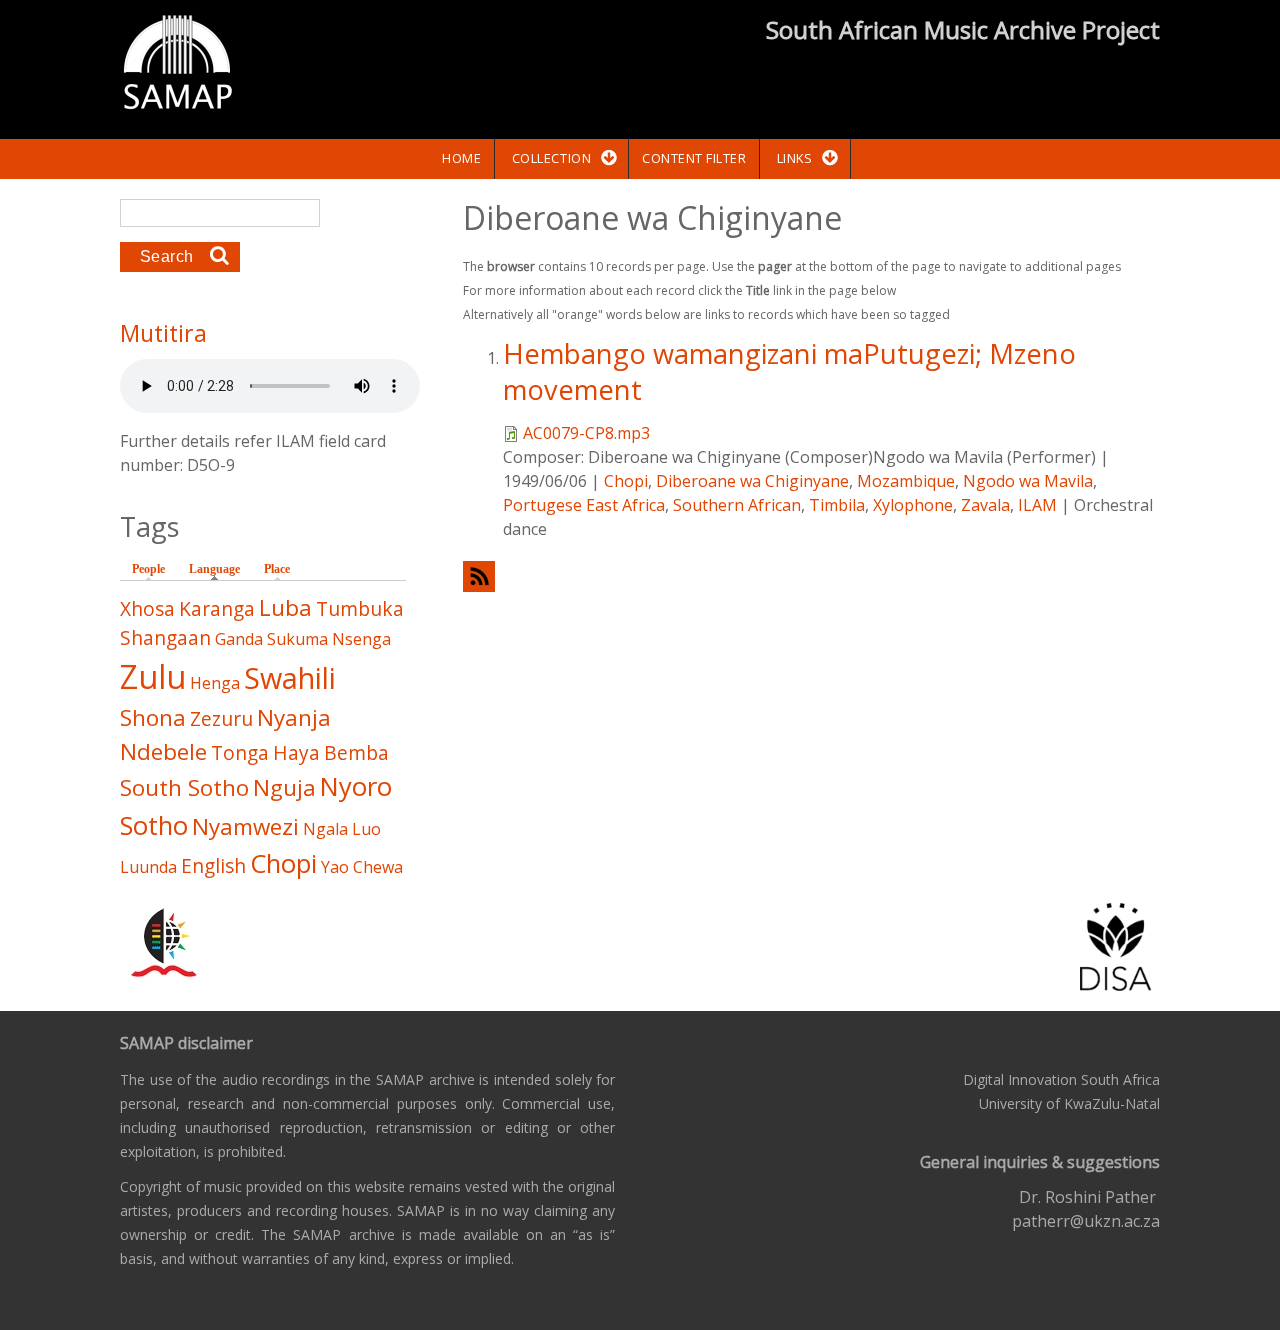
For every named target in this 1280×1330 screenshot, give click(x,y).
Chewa (378, 867)
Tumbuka (360, 608)
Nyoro (356, 786)
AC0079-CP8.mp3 (586, 433)
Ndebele (163, 751)
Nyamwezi (245, 826)
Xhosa (147, 608)
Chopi (626, 481)
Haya (296, 752)
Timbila (837, 505)
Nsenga (361, 639)
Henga (215, 683)
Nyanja (294, 717)
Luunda (148, 867)
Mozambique (906, 481)
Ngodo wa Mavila (1028, 481)
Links (795, 158)
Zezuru (221, 718)
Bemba (356, 752)
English (213, 865)
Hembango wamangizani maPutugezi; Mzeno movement (789, 371)
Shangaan (165, 637)
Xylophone (913, 505)
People (148, 569)
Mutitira (163, 333)
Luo (366, 829)
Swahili (290, 677)
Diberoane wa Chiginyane (752, 481)
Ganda (239, 639)
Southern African (737, 505)
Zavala (985, 505)
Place (277, 569)
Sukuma (297, 639)
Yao (335, 867)
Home (461, 158)
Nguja (284, 787)
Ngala (325, 829)
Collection (551, 158)
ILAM (1037, 505)
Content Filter (694, 158)
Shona (153, 717)
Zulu (153, 676)
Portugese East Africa (584, 505)
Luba (285, 607)
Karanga (217, 608)
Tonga (240, 752)
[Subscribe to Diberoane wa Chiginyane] (811, 576)
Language (219, 569)
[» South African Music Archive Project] (177, 65)
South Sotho (184, 787)
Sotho (154, 825)
